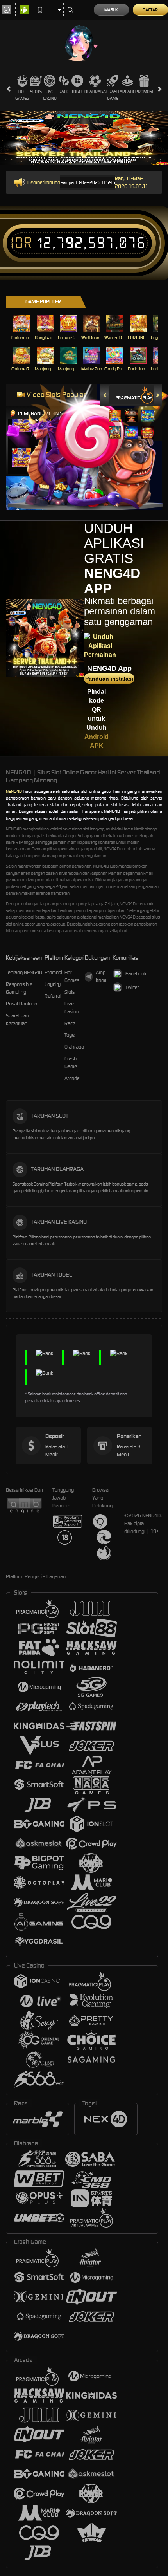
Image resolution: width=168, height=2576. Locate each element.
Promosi (144, 92)
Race (64, 92)
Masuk (111, 10)
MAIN (23, 324)
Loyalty (53, 984)
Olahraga (95, 92)
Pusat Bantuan (21, 1004)
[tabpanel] (84, 138)
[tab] (135, 395)
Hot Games (22, 95)
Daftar (150, 10)
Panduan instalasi (109, 679)
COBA (115, 408)
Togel (78, 92)
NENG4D (14, 791)
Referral (53, 996)
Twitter (132, 987)
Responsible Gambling (19, 988)
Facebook (136, 974)
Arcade (127, 92)
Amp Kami (101, 976)
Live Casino (50, 95)
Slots (36, 92)
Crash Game (113, 95)
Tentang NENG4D (24, 972)
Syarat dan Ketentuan (17, 1019)
